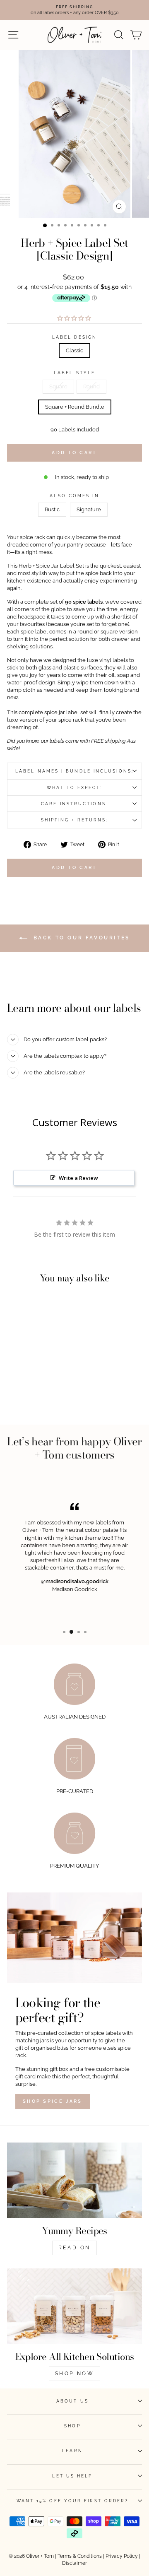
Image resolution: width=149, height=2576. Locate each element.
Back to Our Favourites (80, 938)
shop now (75, 2374)
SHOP (72, 2426)
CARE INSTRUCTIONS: (74, 804)
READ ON (74, 2248)
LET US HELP (72, 2476)
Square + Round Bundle (75, 407)
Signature (89, 509)
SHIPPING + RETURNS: (75, 820)
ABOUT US (72, 2401)
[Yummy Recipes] (74, 2180)
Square (58, 386)
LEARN (72, 2451)
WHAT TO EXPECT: (74, 787)
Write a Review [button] (78, 1178)
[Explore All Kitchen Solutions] (74, 2306)
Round (91, 386)
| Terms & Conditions (78, 2556)
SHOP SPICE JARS (53, 2101)
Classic (74, 350)
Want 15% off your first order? (73, 2501)
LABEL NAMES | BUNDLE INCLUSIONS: (74, 771)
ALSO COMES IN (74, 496)
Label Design (74, 337)
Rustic (52, 509)
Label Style (74, 373)
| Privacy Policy (120, 2556)
